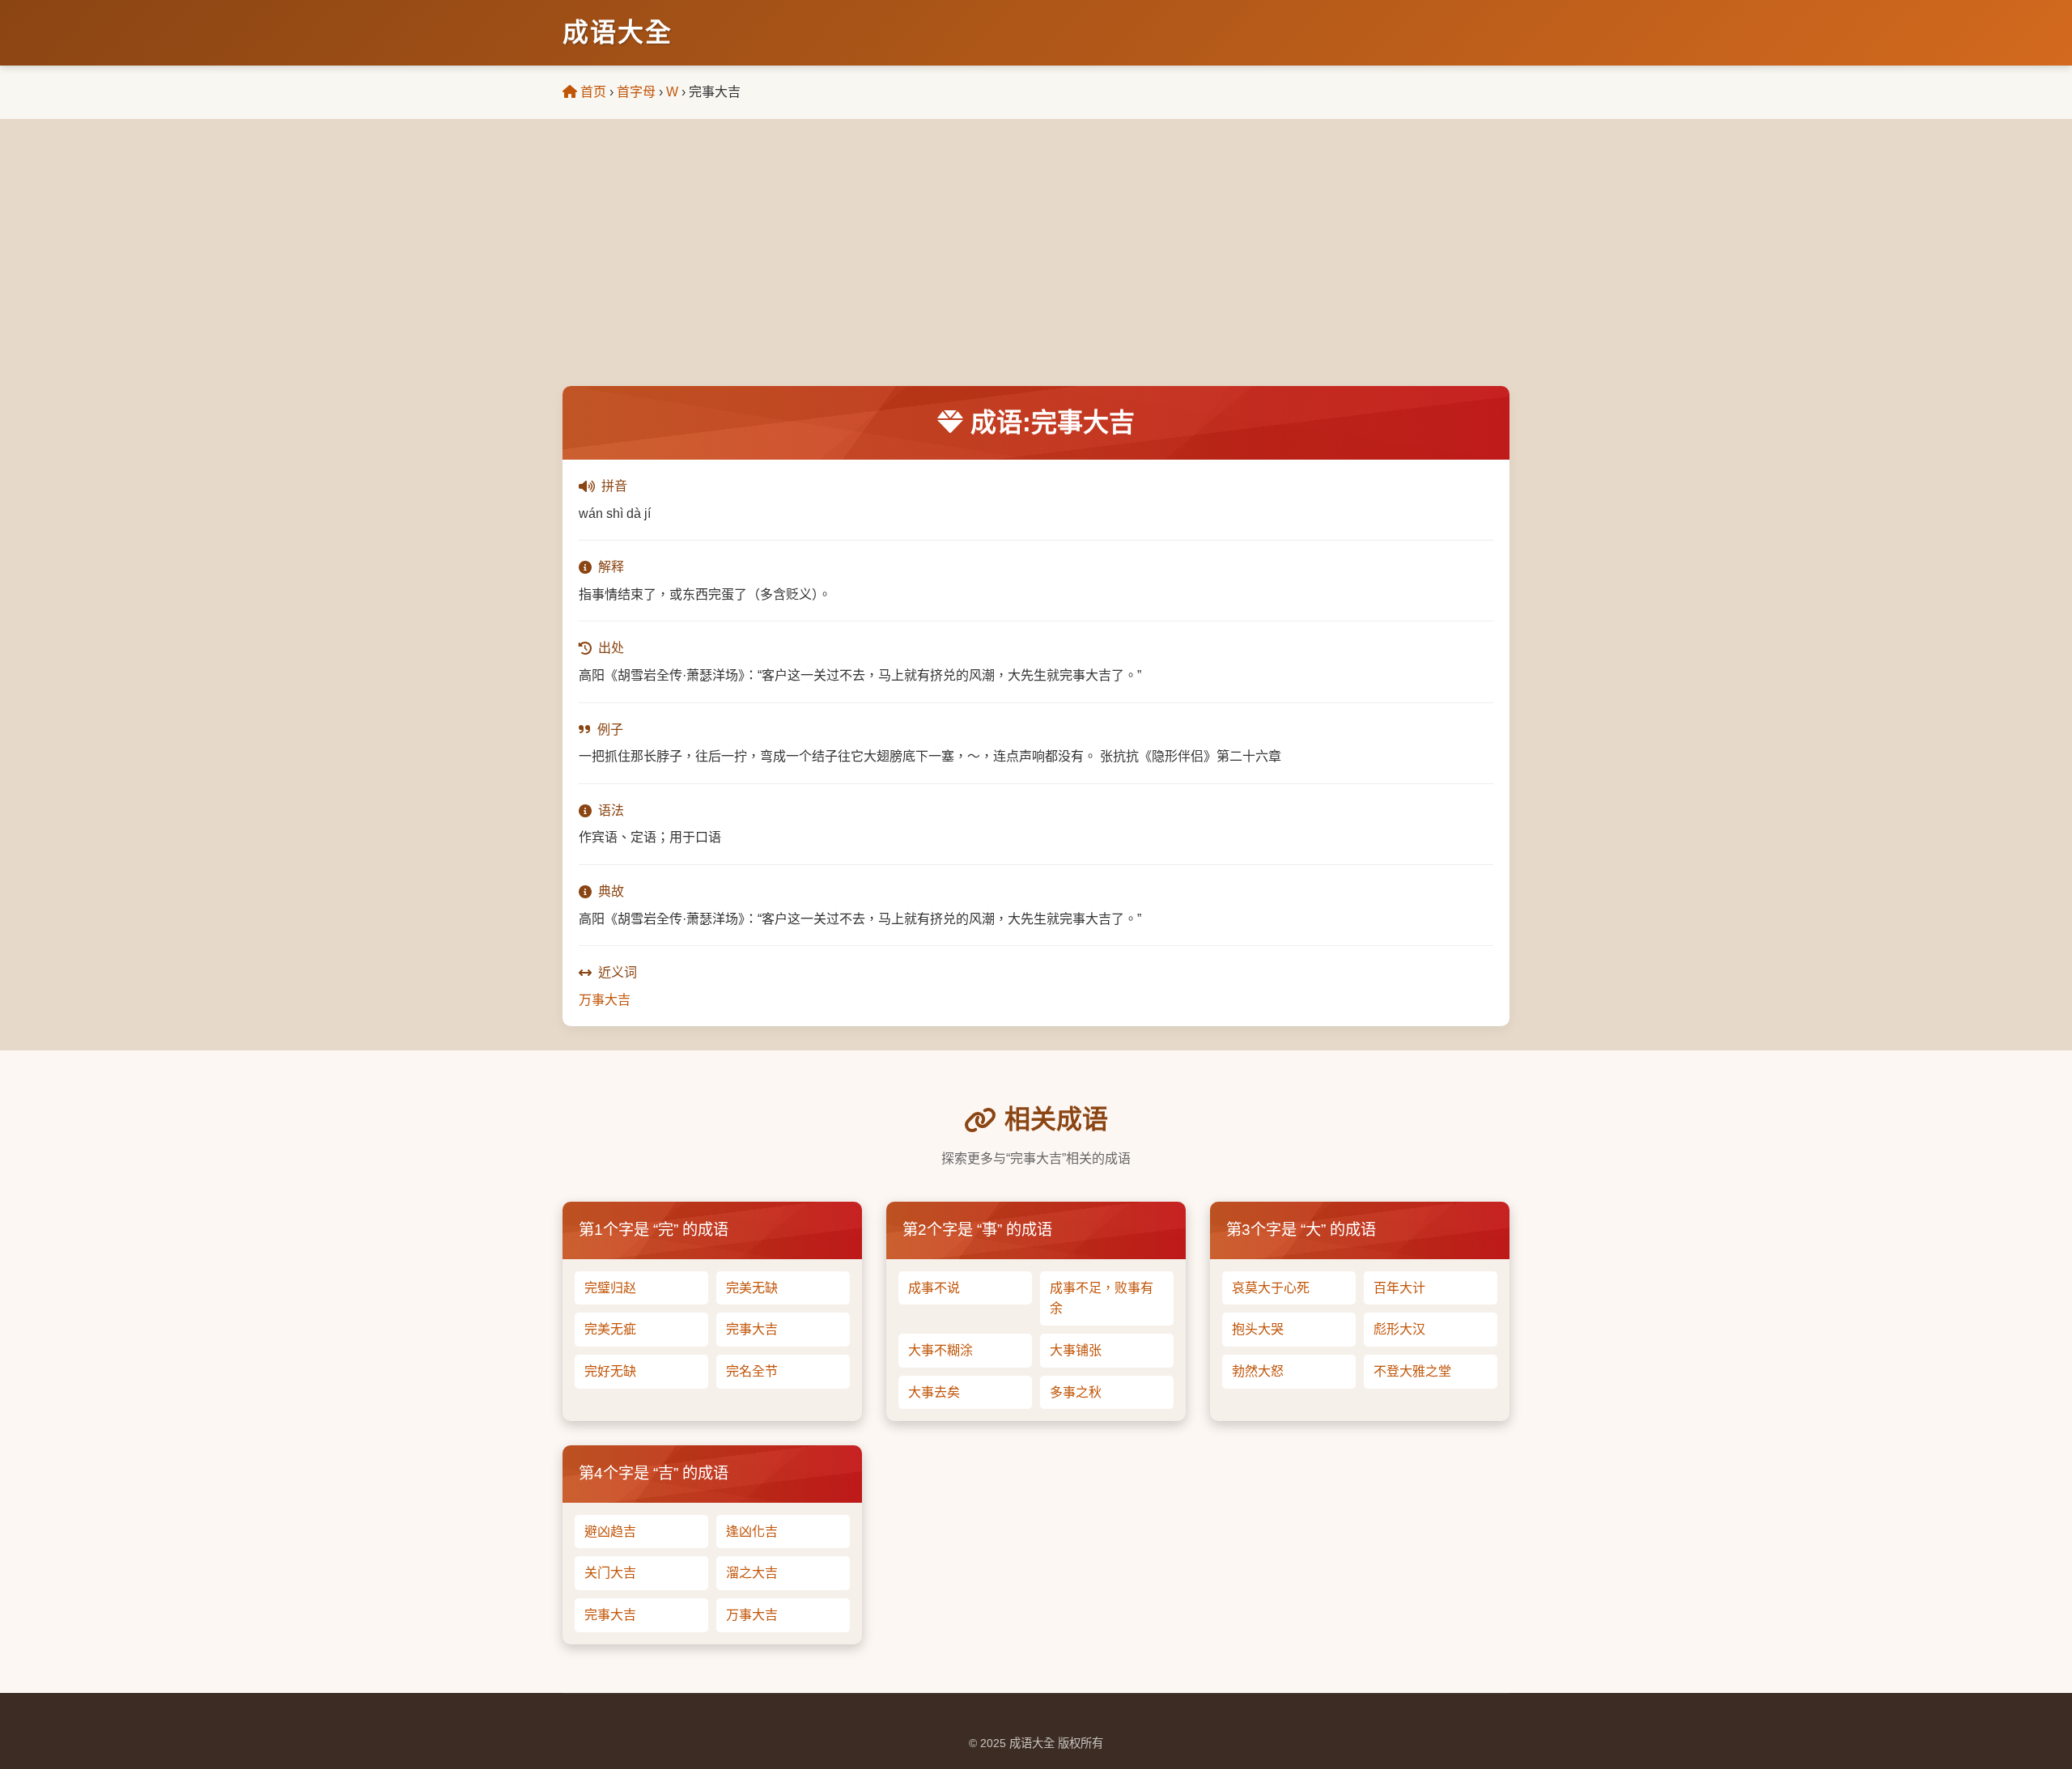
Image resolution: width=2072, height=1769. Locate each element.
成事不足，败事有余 (1102, 1298)
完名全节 (752, 1371)
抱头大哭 (1258, 1329)
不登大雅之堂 (1412, 1371)
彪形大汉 (1399, 1329)
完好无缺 (610, 1371)
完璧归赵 (610, 1288)
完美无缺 (752, 1288)
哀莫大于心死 (1271, 1288)
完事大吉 (752, 1329)
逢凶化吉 (752, 1531)
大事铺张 (1076, 1350)
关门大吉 (610, 1573)
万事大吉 (605, 1000)
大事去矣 (934, 1392)
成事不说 (934, 1288)
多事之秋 (1076, 1392)
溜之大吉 (752, 1573)
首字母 (636, 92)
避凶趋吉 (610, 1531)
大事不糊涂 (940, 1350)
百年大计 (1399, 1288)
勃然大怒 (1258, 1371)
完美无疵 (610, 1329)
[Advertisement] (1036, 265)
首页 (592, 92)
